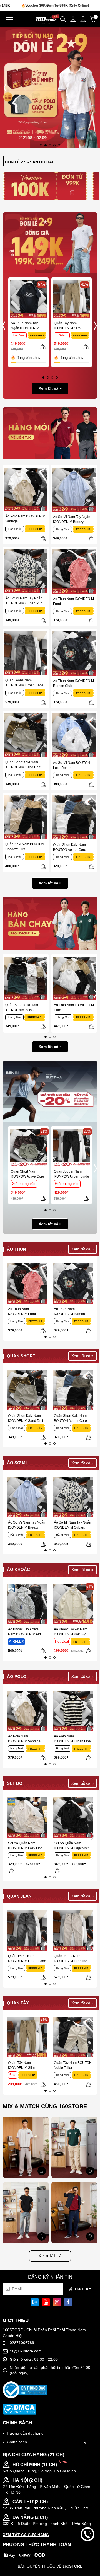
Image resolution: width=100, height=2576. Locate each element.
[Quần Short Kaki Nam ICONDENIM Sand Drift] (26, 735)
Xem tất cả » (50, 388)
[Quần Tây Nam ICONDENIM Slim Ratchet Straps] (72, 299)
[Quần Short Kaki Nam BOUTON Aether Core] (74, 817)
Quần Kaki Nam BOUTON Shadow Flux (25, 847)
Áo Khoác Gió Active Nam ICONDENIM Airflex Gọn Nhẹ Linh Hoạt (27, 1632)
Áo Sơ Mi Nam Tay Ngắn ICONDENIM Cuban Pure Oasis (24, 601)
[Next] (93, 87)
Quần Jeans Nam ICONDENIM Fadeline (71, 1958)
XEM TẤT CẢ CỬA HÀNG (26, 2535)
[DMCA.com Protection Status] (20, 2409)
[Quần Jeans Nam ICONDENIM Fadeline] (73, 1930)
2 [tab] (46, 145)
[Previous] (7, 87)
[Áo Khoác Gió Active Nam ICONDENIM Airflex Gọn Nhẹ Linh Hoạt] (27, 1604)
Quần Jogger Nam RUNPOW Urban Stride (72, 1174)
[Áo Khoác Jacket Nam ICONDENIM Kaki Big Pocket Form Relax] (73, 1604)
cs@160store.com (26, 2351)
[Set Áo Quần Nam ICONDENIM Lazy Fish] (27, 1818)
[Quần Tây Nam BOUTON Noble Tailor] (73, 2037)
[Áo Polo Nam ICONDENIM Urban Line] (73, 1711)
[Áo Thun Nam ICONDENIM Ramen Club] (74, 653)
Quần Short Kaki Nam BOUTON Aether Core (70, 847)
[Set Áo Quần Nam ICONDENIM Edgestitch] (73, 1818)
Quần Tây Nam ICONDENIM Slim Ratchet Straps (67, 326)
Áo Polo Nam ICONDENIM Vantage (25, 519)
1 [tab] (41, 145)
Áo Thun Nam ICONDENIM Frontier (73, 601)
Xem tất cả (50, 2256)
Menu (9, 19)
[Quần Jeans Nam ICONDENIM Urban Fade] (26, 653)
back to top (87, 2553)
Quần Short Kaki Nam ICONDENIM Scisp (22, 1008)
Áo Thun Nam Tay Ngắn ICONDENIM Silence (25, 326)
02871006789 (22, 2343)
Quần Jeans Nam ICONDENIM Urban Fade (24, 683)
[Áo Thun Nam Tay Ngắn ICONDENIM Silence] (28, 299)
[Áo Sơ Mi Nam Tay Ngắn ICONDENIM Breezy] (74, 490)
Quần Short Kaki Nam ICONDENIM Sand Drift (23, 765)
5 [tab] (59, 145)
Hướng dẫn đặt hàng (25, 2433)
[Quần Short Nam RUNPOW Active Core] (28, 1147)
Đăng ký (82, 2289)
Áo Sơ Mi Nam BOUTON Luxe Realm (72, 765)
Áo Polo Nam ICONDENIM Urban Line (72, 1739)
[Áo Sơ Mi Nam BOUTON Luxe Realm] (74, 735)
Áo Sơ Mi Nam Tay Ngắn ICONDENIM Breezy (72, 519)
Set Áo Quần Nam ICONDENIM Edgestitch (72, 1846)
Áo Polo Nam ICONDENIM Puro (74, 1008)
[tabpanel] (50, 87)
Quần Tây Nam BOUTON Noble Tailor (73, 2065)
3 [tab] (50, 145)
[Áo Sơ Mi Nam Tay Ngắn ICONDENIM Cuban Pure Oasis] (26, 571)
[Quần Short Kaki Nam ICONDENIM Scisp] (26, 978)
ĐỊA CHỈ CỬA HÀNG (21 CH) (34, 2455)
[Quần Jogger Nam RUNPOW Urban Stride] (72, 1147)
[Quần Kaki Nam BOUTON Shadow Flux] (26, 817)
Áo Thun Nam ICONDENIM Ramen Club (73, 683)
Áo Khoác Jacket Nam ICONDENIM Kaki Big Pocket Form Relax (71, 1632)
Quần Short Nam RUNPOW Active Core (27, 1174)
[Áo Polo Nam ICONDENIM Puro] (74, 978)
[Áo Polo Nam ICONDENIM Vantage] (26, 489)
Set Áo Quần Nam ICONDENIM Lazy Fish (25, 1846)
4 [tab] (54, 145)
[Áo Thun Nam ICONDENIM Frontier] (74, 572)
